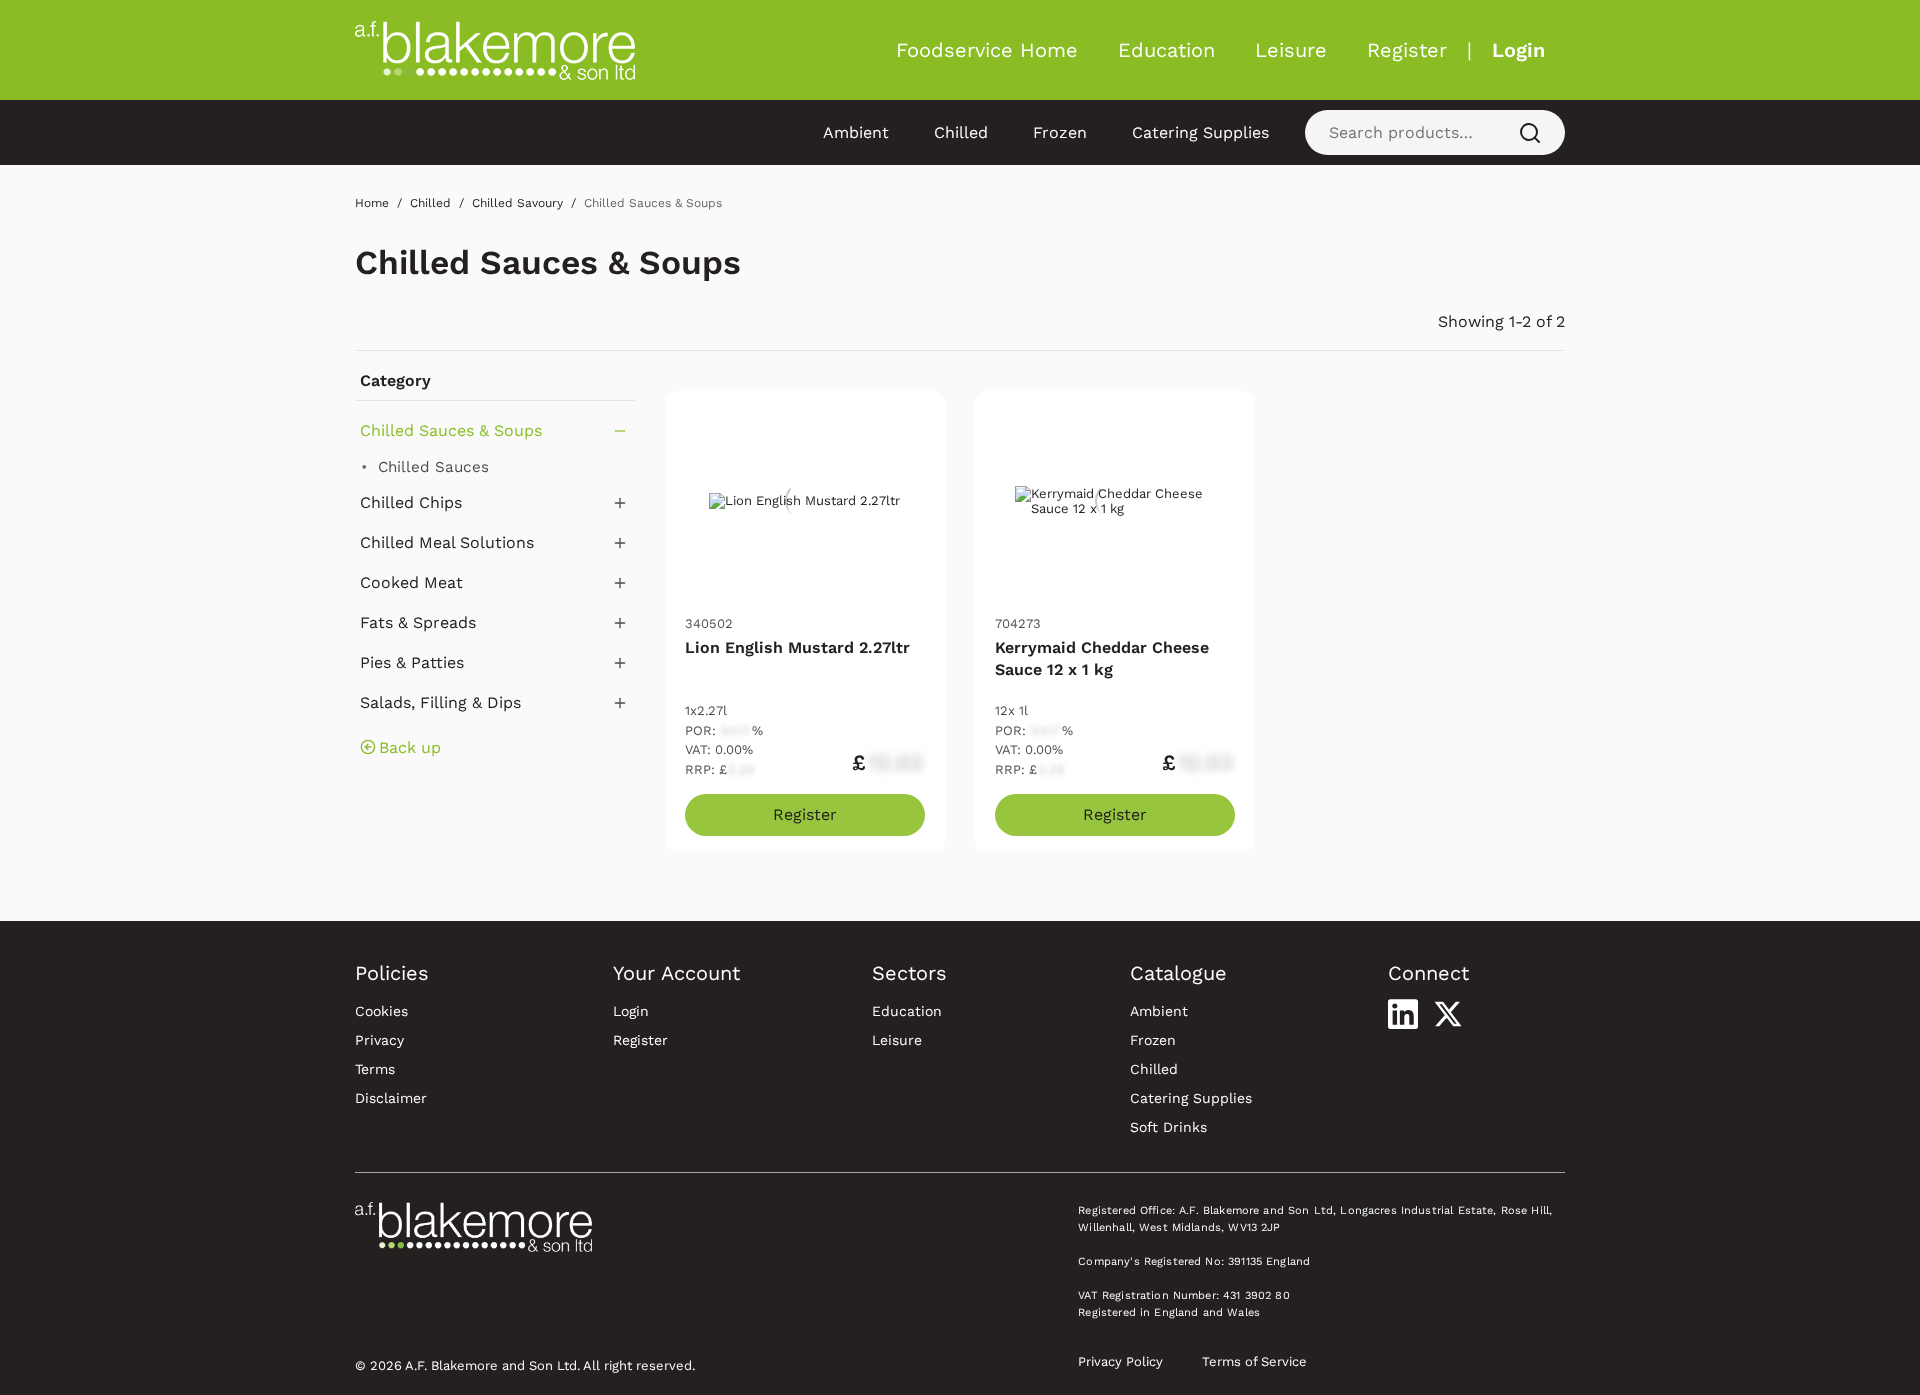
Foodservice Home (987, 50)
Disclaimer (391, 1098)
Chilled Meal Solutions (447, 542)
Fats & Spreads (418, 622)
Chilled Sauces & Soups (548, 262)
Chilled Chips (411, 502)
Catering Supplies (1200, 132)
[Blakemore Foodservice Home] (495, 50)
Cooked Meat (411, 582)
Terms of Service (1254, 1361)
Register (1407, 50)
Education (1166, 50)
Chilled (961, 132)
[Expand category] (620, 503)
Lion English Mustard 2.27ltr (797, 647)
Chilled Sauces (433, 467)
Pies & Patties (412, 662)
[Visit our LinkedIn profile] (1403, 1014)
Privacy (379, 1040)
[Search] (1530, 132)
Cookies (381, 1011)
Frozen (1060, 132)
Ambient (856, 132)
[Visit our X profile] (1448, 1014)
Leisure (1291, 50)
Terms (375, 1069)
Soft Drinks (1168, 1127)
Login (1518, 50)
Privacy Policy (1120, 1361)
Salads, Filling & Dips (440, 702)
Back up (410, 747)
